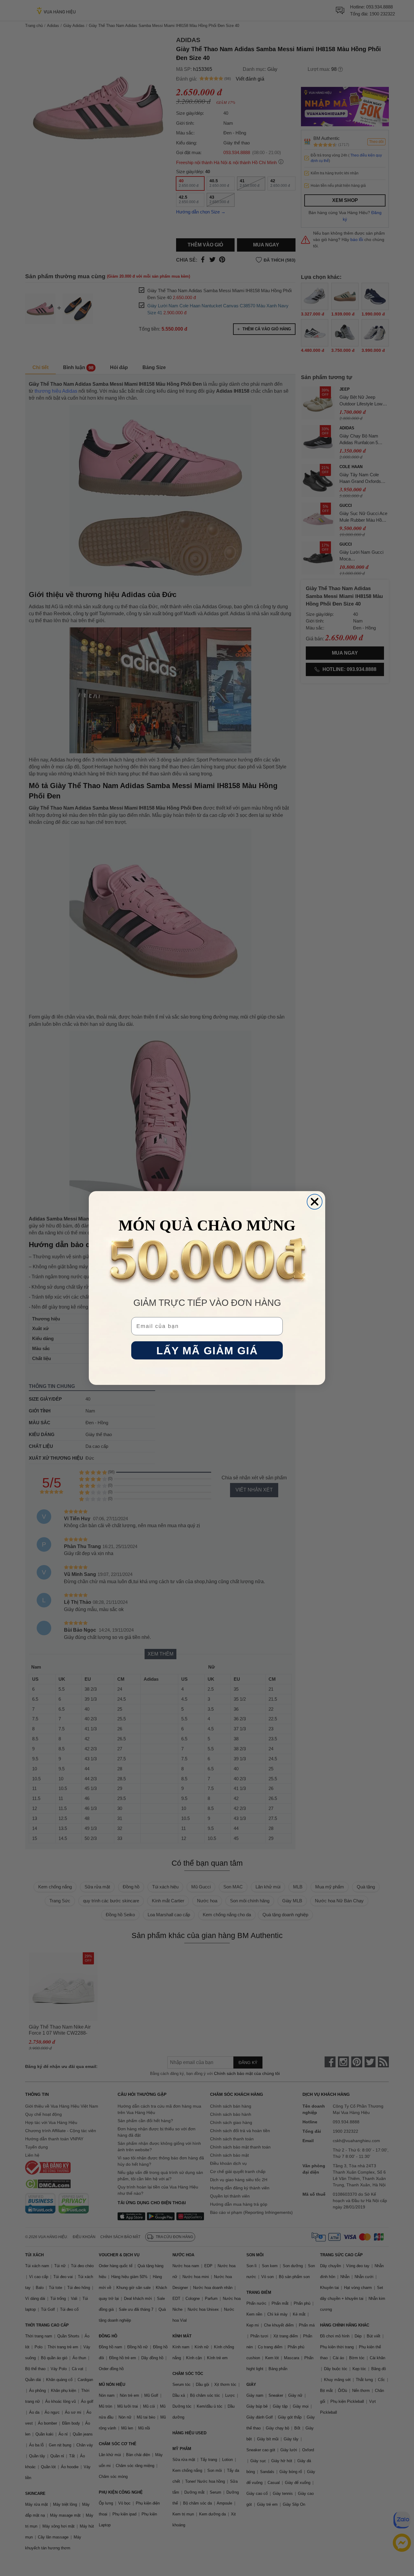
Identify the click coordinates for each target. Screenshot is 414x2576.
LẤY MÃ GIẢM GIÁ (207, 1351)
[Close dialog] (315, 1202)
